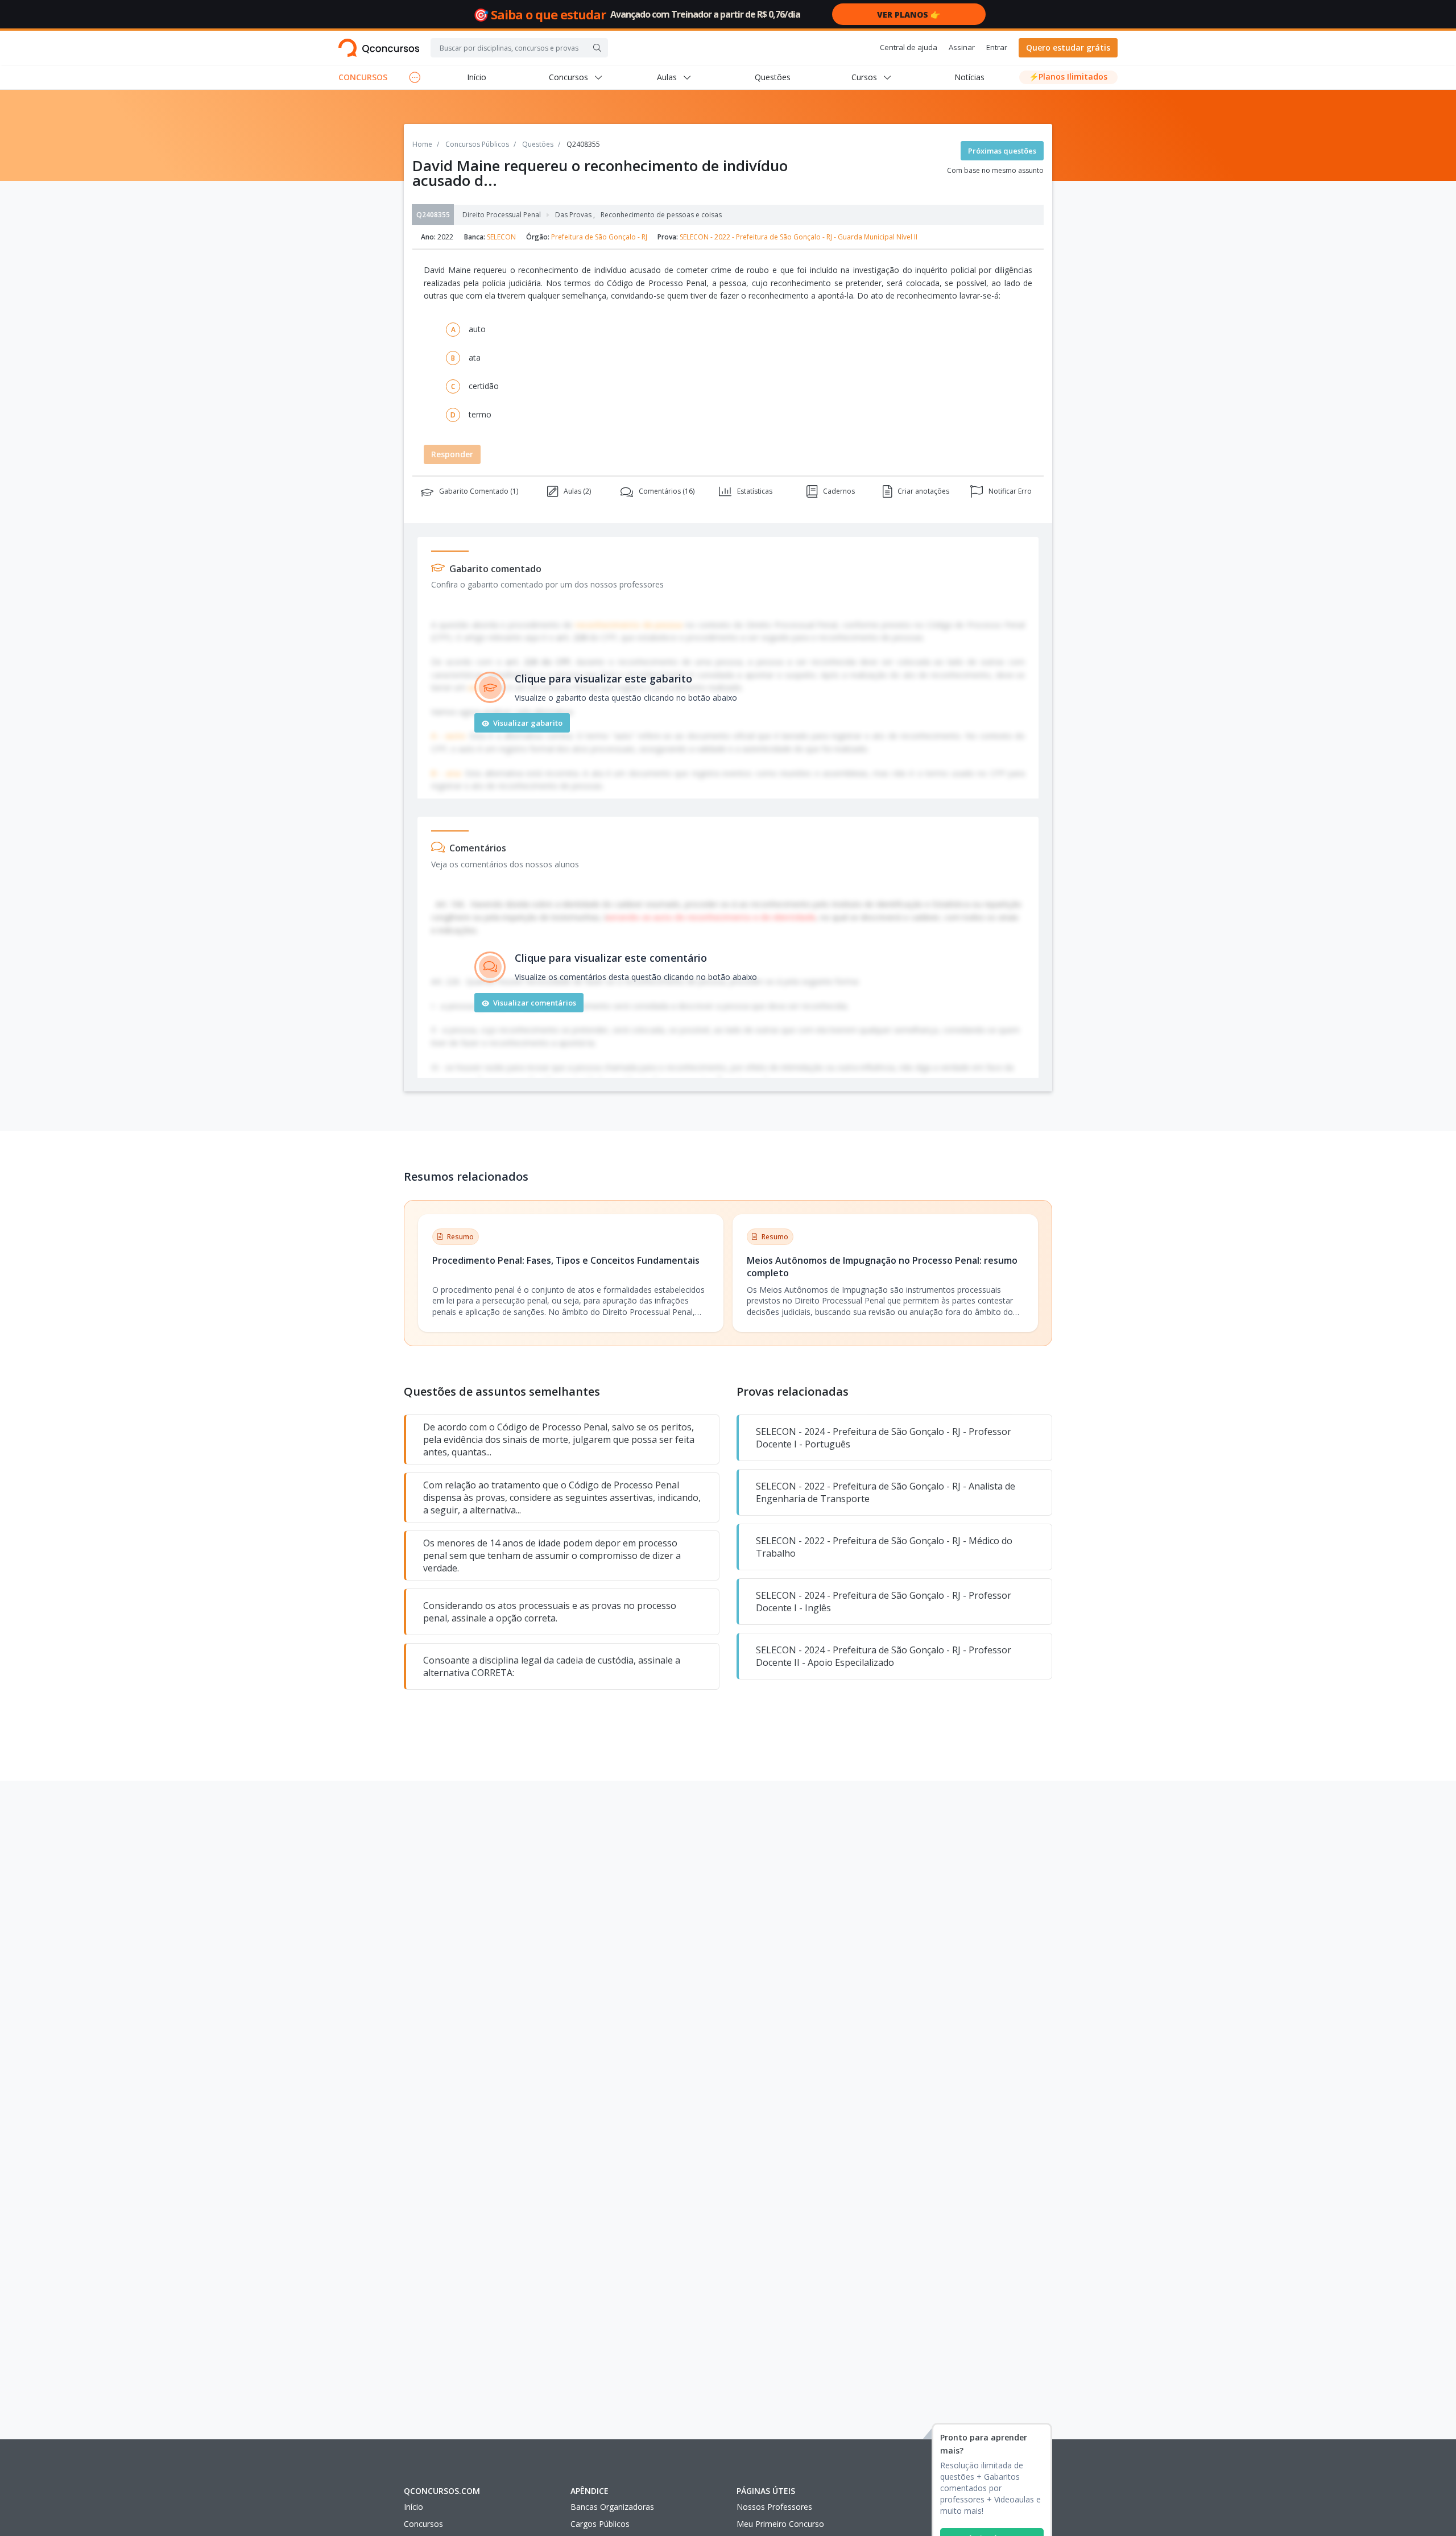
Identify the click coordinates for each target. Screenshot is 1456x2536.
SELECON (501, 237)
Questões (773, 77)
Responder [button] (452, 454)
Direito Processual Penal (502, 215)
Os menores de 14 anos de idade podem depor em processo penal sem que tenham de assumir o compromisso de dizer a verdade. (552, 1555)
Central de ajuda (909, 47)
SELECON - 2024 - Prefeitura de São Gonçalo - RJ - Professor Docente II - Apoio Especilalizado (884, 1656)
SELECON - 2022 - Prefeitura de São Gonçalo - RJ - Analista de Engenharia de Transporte (886, 1492)
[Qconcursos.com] (379, 48)
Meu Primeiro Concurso (780, 2524)
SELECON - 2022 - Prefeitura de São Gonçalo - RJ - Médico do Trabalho (884, 1547)
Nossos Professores (774, 2507)
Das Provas (575, 215)
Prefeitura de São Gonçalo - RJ (599, 237)
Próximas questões (1002, 151)
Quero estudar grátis (1068, 47)
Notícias (969, 77)
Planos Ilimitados (1068, 76)
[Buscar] (597, 48)
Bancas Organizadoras (612, 2507)
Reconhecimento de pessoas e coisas (661, 215)
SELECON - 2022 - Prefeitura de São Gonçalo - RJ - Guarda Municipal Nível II (799, 237)
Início (477, 77)
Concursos (423, 2524)
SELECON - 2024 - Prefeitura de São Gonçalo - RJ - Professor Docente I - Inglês (884, 1602)
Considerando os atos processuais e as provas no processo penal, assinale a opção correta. (550, 1612)
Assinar (962, 47)
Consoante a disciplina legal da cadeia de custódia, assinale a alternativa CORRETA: (552, 1666)
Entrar (997, 47)
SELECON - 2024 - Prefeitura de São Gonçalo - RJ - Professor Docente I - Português (884, 1438)
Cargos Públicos (600, 2524)
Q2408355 (433, 215)
